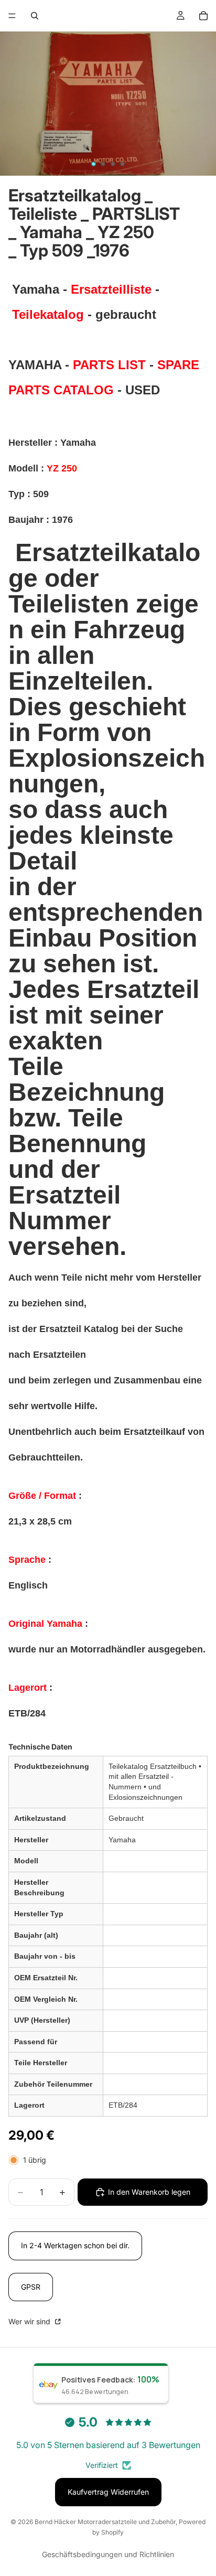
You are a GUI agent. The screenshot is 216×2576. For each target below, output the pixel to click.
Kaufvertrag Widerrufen (108, 2492)
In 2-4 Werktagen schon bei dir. (75, 2245)
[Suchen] (35, 16)
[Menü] (12, 16)
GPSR (31, 2287)
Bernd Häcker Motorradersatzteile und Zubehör (105, 2522)
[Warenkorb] (203, 16)
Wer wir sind (30, 2321)
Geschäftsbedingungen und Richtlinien (108, 2554)
